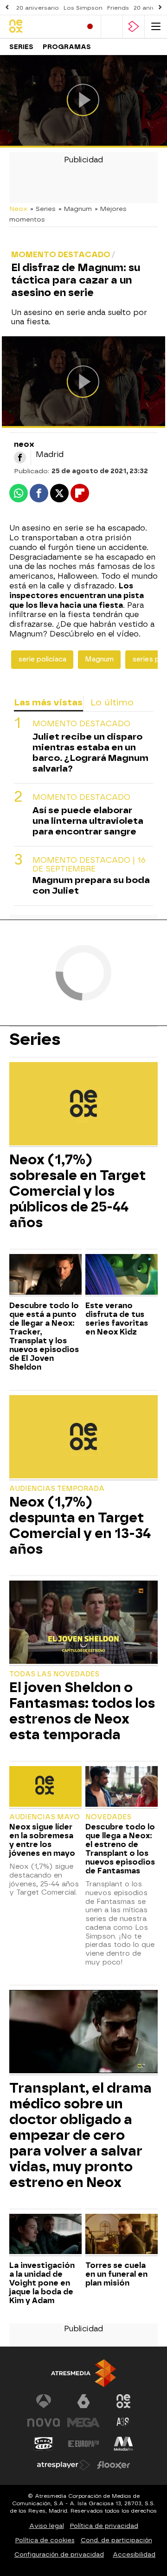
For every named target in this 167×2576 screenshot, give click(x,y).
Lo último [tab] (112, 702)
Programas (67, 47)
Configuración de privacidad (59, 2554)
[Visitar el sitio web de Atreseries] (123, 2422)
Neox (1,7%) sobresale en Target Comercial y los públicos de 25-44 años (77, 1191)
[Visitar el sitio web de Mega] (83, 2422)
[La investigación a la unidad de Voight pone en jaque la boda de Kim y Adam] (45, 2235)
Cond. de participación (116, 2540)
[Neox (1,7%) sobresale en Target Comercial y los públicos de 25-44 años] (83, 1105)
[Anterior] (7, 8)
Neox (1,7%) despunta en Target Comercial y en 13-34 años (80, 1526)
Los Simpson (83, 8)
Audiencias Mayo (45, 1817)
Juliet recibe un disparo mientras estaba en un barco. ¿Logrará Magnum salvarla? (90, 753)
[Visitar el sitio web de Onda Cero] (44, 2444)
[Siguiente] (160, 8)
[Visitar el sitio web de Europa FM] (83, 2444)
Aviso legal (47, 2526)
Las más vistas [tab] (48, 702)
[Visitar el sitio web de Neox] (123, 2401)
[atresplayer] (134, 27)
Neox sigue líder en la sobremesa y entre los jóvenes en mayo (42, 1840)
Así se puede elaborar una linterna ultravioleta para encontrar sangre (88, 821)
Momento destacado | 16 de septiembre (89, 865)
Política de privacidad (104, 2526)
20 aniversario (38, 8)
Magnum (99, 659)
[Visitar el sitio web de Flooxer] (114, 2465)
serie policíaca (42, 659)
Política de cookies (45, 2540)
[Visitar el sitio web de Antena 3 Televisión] (44, 2401)
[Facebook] (20, 457)
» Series (43, 209)
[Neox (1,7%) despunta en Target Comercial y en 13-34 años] (83, 1438)
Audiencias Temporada (57, 1489)
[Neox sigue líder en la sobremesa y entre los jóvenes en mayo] (45, 1787)
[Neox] (42, 27)
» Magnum (75, 209)
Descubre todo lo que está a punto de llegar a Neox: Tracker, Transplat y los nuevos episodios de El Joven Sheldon (44, 1336)
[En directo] (90, 27)
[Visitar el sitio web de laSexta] (83, 2401)
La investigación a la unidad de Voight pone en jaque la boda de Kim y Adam (42, 2283)
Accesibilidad (134, 2554)
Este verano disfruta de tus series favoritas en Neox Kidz (117, 1319)
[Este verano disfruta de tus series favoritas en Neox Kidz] (122, 1275)
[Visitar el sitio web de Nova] (44, 2422)
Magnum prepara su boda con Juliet (91, 885)
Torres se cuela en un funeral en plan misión (116, 2274)
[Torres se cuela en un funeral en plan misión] (122, 2235)
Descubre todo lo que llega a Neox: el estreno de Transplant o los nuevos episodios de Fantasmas (120, 1849)
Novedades (108, 1817)
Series (21, 47)
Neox (18, 209)
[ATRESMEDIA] (83, 2373)
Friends (118, 8)
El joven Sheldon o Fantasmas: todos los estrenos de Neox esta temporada (82, 1711)
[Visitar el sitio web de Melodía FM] (123, 2444)
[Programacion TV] (112, 27)
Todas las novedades (54, 1674)
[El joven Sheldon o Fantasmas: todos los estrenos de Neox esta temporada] (83, 1623)
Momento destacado (81, 724)
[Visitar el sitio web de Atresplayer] (64, 2465)
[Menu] (156, 27)
